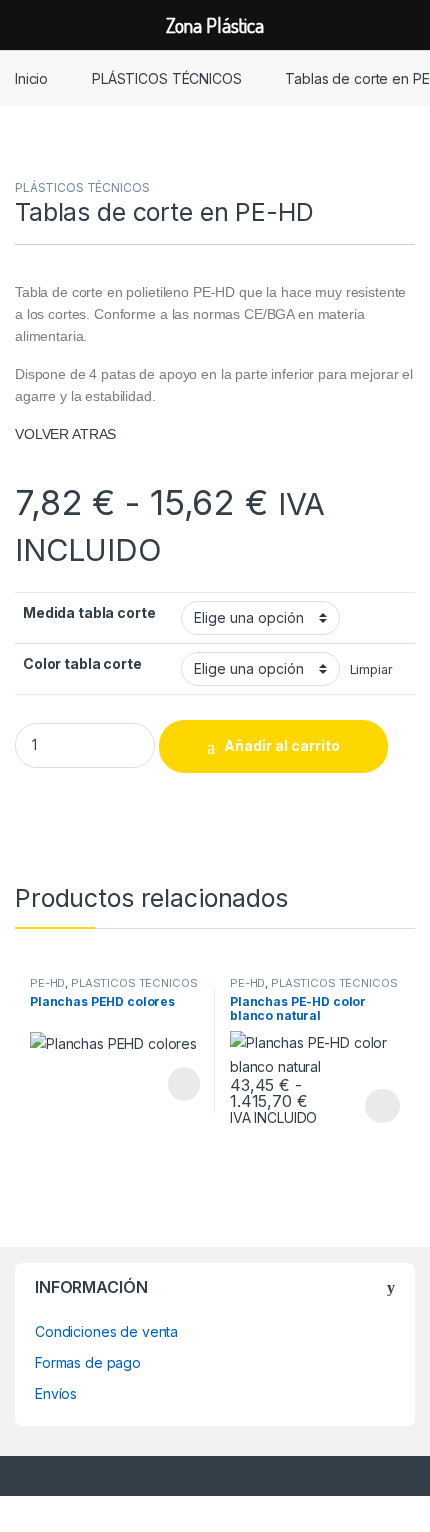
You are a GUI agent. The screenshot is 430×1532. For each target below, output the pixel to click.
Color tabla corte (82, 663)
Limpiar (371, 669)
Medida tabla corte (89, 612)
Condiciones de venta (106, 1331)
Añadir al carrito (282, 745)
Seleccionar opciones (361, 1106)
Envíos (56, 1393)
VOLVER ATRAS (65, 434)
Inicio (31, 78)
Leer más (184, 1084)
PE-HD (47, 983)
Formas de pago (88, 1362)
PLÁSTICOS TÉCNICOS (166, 78)
